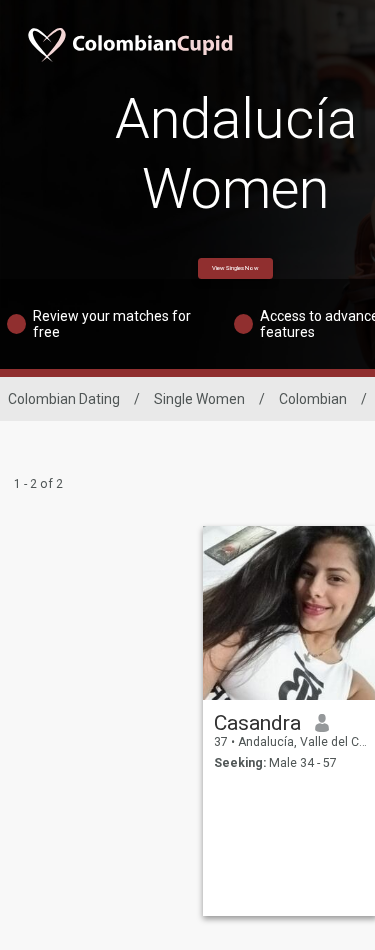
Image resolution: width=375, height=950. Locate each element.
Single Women (199, 399)
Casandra (257, 723)
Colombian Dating (64, 399)
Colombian (313, 399)
